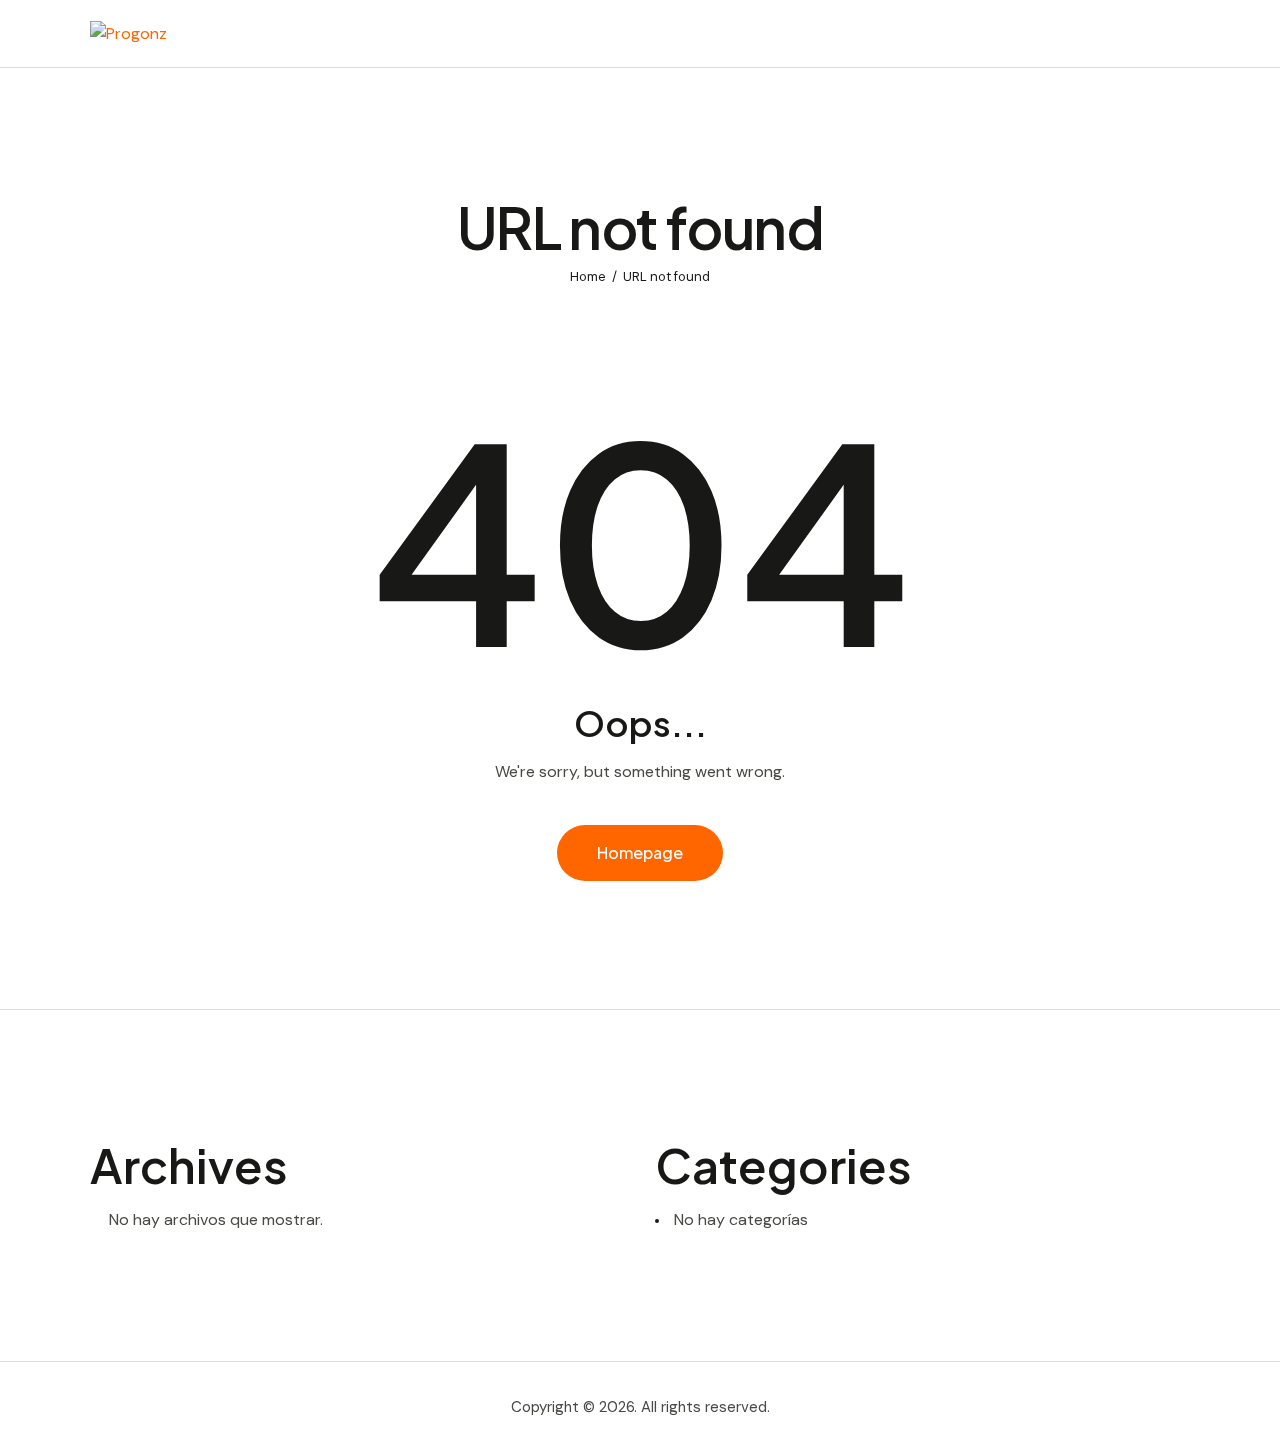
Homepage (640, 852)
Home (588, 276)
